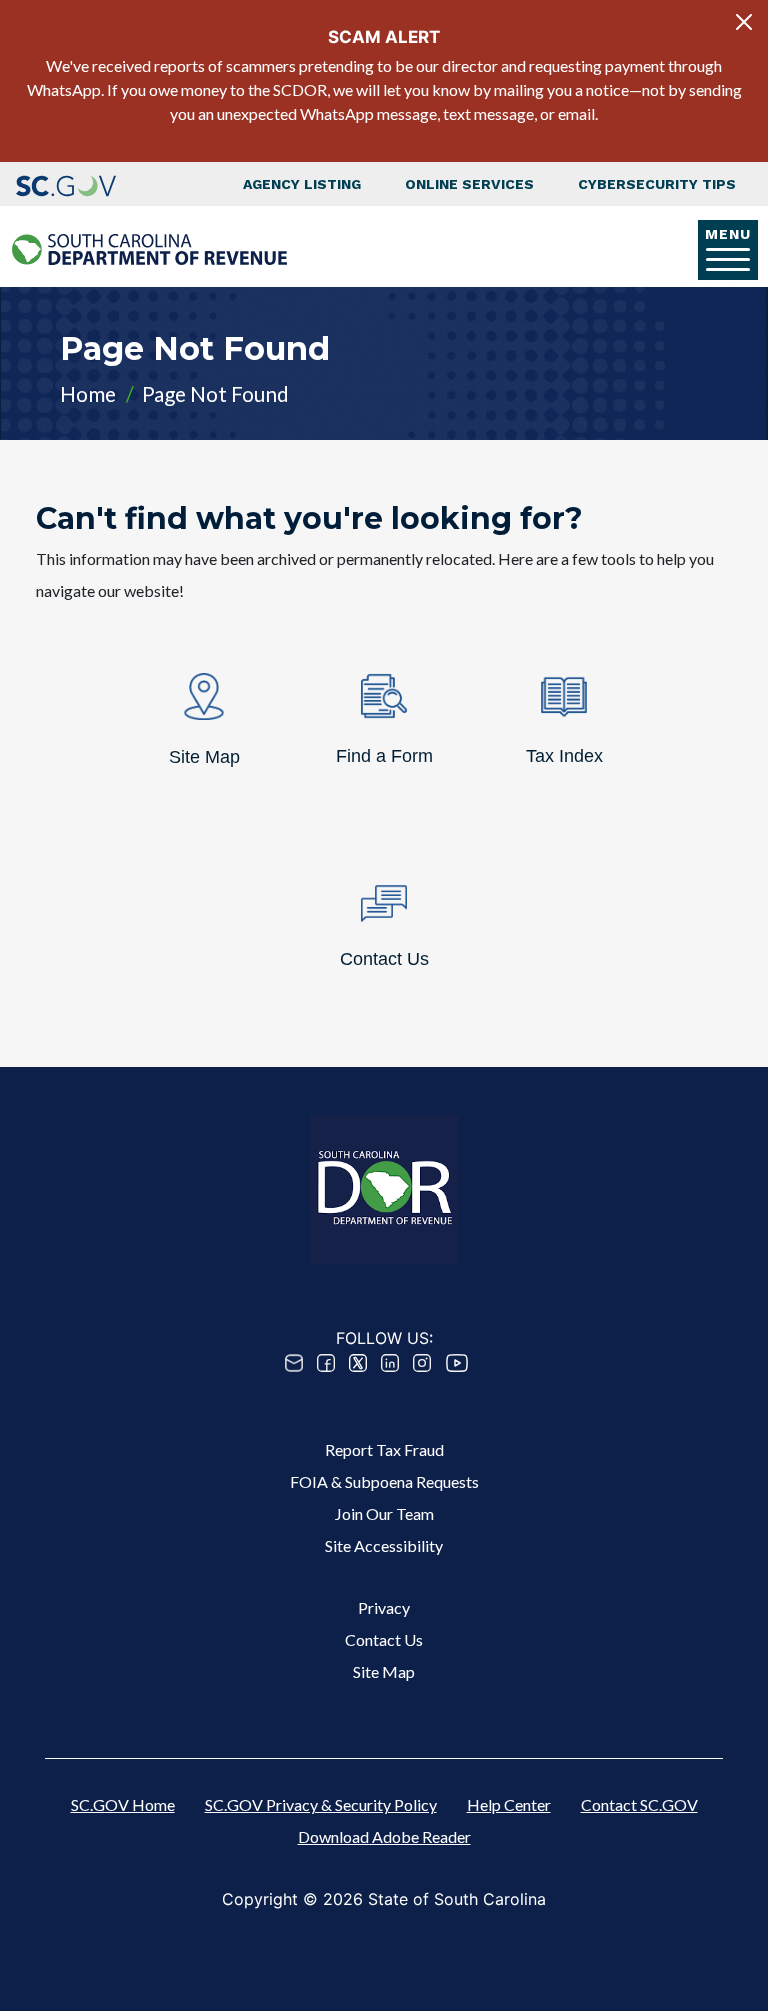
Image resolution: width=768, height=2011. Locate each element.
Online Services (469, 184)
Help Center (509, 1804)
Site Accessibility (384, 1545)
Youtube (457, 1363)
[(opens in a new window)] (66, 184)
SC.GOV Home (123, 1804)
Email (294, 1363)
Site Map (384, 1671)
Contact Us (384, 1639)
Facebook (326, 1363)
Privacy (384, 1607)
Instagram (422, 1363)
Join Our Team (384, 1513)
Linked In (390, 1363)
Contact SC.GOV (639, 1804)
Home (88, 393)
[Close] (744, 22)
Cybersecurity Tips (657, 184)
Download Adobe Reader (384, 1836)
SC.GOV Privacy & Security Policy (321, 1804)
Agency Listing (302, 184)
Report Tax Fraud (384, 1449)
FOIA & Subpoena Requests (384, 1481)
